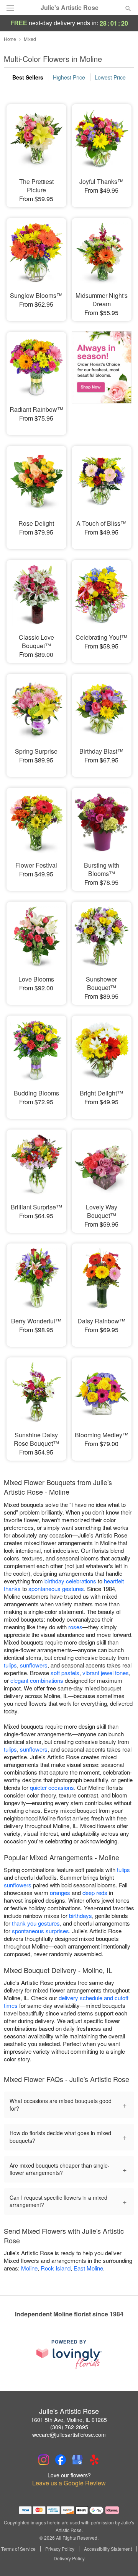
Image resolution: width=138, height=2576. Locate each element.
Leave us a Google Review (69, 2483)
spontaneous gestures (56, 1589)
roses (75, 1627)
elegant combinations (37, 1680)
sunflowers (34, 1665)
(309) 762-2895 (69, 2427)
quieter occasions (52, 1787)
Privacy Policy (60, 2549)
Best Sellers (28, 77)
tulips (10, 1665)
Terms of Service (18, 2549)
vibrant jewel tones (106, 1673)
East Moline (88, 2268)
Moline (29, 2268)
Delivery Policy (69, 2558)
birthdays (80, 1915)
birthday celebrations (70, 1581)
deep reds (95, 1893)
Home (10, 39)
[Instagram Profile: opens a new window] (44, 2460)
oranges (60, 1893)
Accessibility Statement (108, 2549)
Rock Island (56, 2268)
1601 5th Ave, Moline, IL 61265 (69, 2420)
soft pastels (65, 1673)
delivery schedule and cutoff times (66, 2001)
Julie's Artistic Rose (70, 8)
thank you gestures (36, 1923)
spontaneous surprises (40, 1931)
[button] (122, 2559)
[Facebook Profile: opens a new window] (61, 2460)
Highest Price (69, 77)
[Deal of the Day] (102, 378)
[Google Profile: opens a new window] (77, 2460)
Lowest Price (110, 77)
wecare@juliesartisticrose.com (69, 2435)
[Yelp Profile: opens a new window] (94, 2460)
